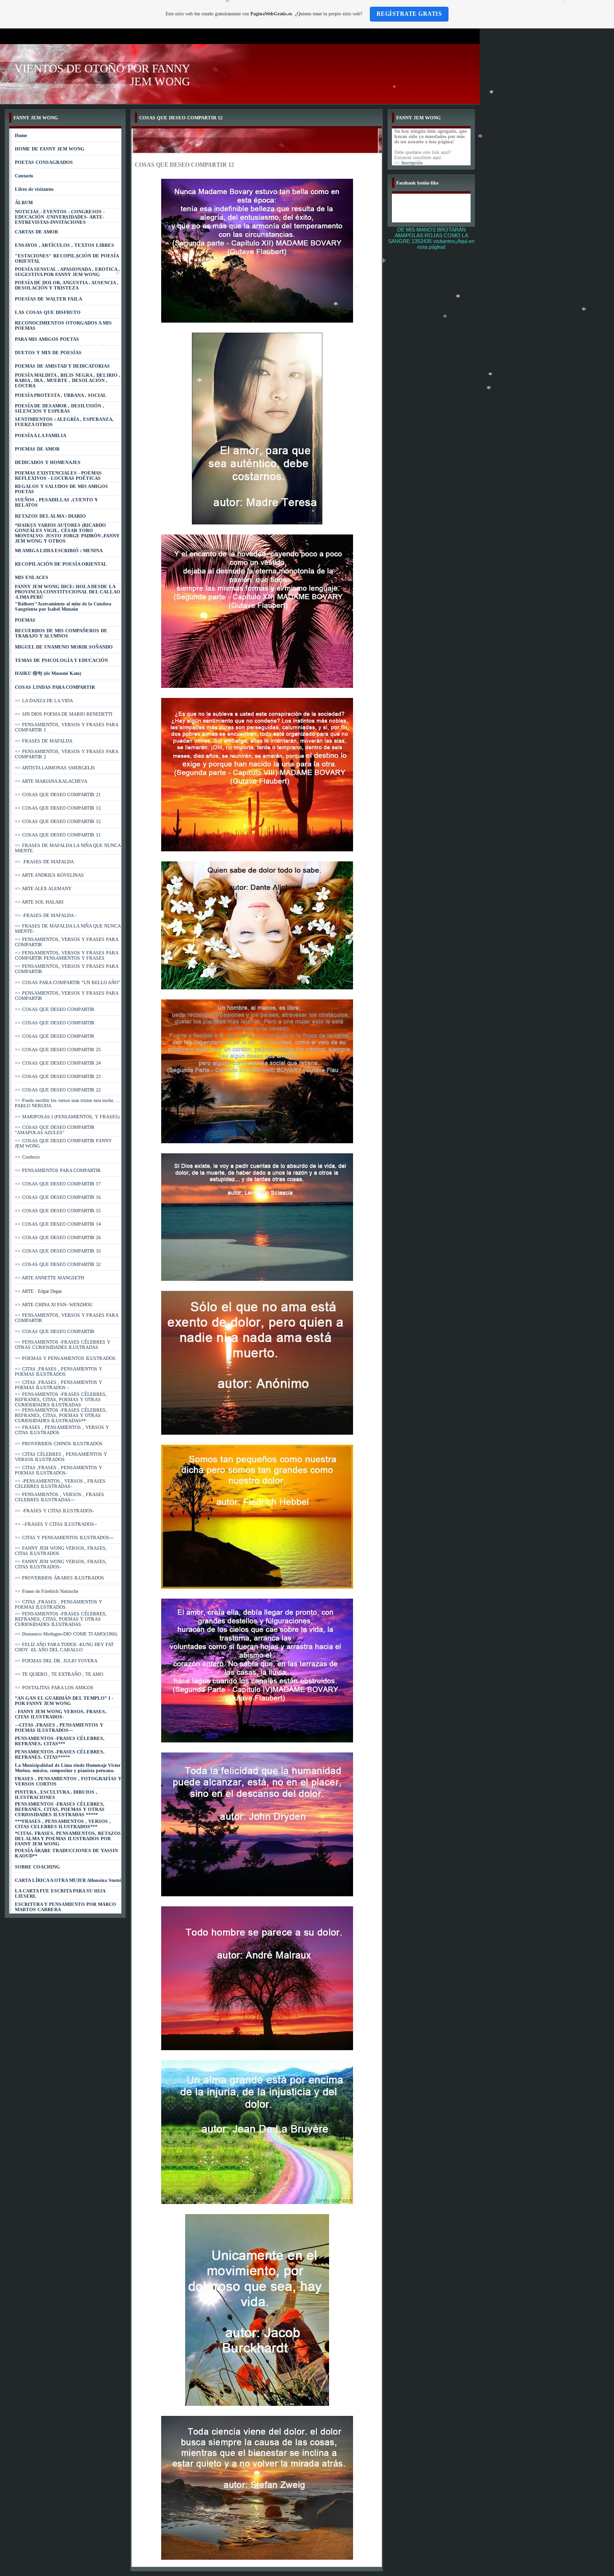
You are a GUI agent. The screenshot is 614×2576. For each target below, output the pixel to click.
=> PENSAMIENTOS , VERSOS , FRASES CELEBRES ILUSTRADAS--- (59, 1497)
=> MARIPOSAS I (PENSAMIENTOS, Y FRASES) (67, 1117)
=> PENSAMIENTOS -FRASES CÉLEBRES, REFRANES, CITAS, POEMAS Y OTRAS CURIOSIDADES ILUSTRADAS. (61, 1619)
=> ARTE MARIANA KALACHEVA (51, 781)
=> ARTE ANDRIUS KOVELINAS (49, 875)
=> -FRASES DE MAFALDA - (46, 915)
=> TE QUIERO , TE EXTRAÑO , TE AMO (59, 1674)
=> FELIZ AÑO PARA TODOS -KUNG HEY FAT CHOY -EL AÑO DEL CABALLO (64, 1647)
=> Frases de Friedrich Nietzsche (47, 1591)
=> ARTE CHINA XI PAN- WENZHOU (54, 1305)
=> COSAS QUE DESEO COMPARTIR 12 (58, 821)
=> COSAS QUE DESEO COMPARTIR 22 (58, 1090)
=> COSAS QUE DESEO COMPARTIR (55, 1009)
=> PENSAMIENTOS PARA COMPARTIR (58, 1170)
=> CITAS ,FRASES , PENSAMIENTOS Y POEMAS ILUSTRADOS (59, 1371)
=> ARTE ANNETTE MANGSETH (49, 1278)
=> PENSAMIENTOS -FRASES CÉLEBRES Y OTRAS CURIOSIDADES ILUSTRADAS (63, 1345)
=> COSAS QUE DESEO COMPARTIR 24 (58, 1063)
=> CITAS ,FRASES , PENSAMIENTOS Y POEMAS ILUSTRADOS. (59, 1604)
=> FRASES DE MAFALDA (44, 741)
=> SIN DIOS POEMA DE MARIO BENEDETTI (64, 714)
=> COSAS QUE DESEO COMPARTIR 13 (58, 808)
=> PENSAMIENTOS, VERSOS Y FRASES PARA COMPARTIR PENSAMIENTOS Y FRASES (66, 955)
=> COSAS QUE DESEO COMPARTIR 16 (58, 1197)
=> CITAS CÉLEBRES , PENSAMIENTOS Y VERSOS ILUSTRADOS (61, 1457)
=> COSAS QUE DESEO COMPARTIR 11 (58, 835)
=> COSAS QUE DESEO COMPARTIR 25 (58, 1050)
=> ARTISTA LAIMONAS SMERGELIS (55, 768)
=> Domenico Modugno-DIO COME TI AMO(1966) (66, 1634)
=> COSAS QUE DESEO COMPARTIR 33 (58, 1251)
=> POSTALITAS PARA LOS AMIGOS (54, 1688)
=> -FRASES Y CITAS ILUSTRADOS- (54, 1511)
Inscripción (412, 163)
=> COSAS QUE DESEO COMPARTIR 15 (58, 1211)
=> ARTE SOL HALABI (39, 902)
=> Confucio (27, 1157)
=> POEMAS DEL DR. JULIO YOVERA (56, 1661)
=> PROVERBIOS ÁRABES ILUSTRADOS (59, 1578)
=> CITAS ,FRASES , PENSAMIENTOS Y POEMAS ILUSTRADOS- (59, 1470)
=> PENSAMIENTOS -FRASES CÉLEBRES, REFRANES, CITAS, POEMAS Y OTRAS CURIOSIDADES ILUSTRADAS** (61, 1415)
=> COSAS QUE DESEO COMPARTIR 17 (58, 1184)
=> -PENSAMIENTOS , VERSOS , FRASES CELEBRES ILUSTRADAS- (60, 1484)
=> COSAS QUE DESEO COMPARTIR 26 (58, 1237)
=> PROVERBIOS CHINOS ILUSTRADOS (59, 1444)
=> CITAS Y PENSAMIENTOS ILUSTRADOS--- (64, 1537)
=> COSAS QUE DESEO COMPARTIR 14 (58, 1224)
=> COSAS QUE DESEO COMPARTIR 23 (58, 1076)
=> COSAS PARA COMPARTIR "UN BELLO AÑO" (67, 982)
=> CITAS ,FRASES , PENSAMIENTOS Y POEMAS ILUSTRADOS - (59, 1385)
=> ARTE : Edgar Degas (38, 1291)
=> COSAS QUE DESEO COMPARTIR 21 (58, 795)
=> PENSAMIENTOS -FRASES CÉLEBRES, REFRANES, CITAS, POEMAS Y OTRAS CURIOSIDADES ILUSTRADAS (61, 1399)
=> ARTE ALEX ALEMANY (43, 888)
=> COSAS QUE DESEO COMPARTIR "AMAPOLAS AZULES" (55, 1130)
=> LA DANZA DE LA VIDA (44, 701)
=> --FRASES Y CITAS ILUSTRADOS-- (56, 1524)
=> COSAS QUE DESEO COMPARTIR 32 (58, 1264)
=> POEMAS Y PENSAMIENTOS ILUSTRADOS (65, 1358)
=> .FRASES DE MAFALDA (44, 862)
